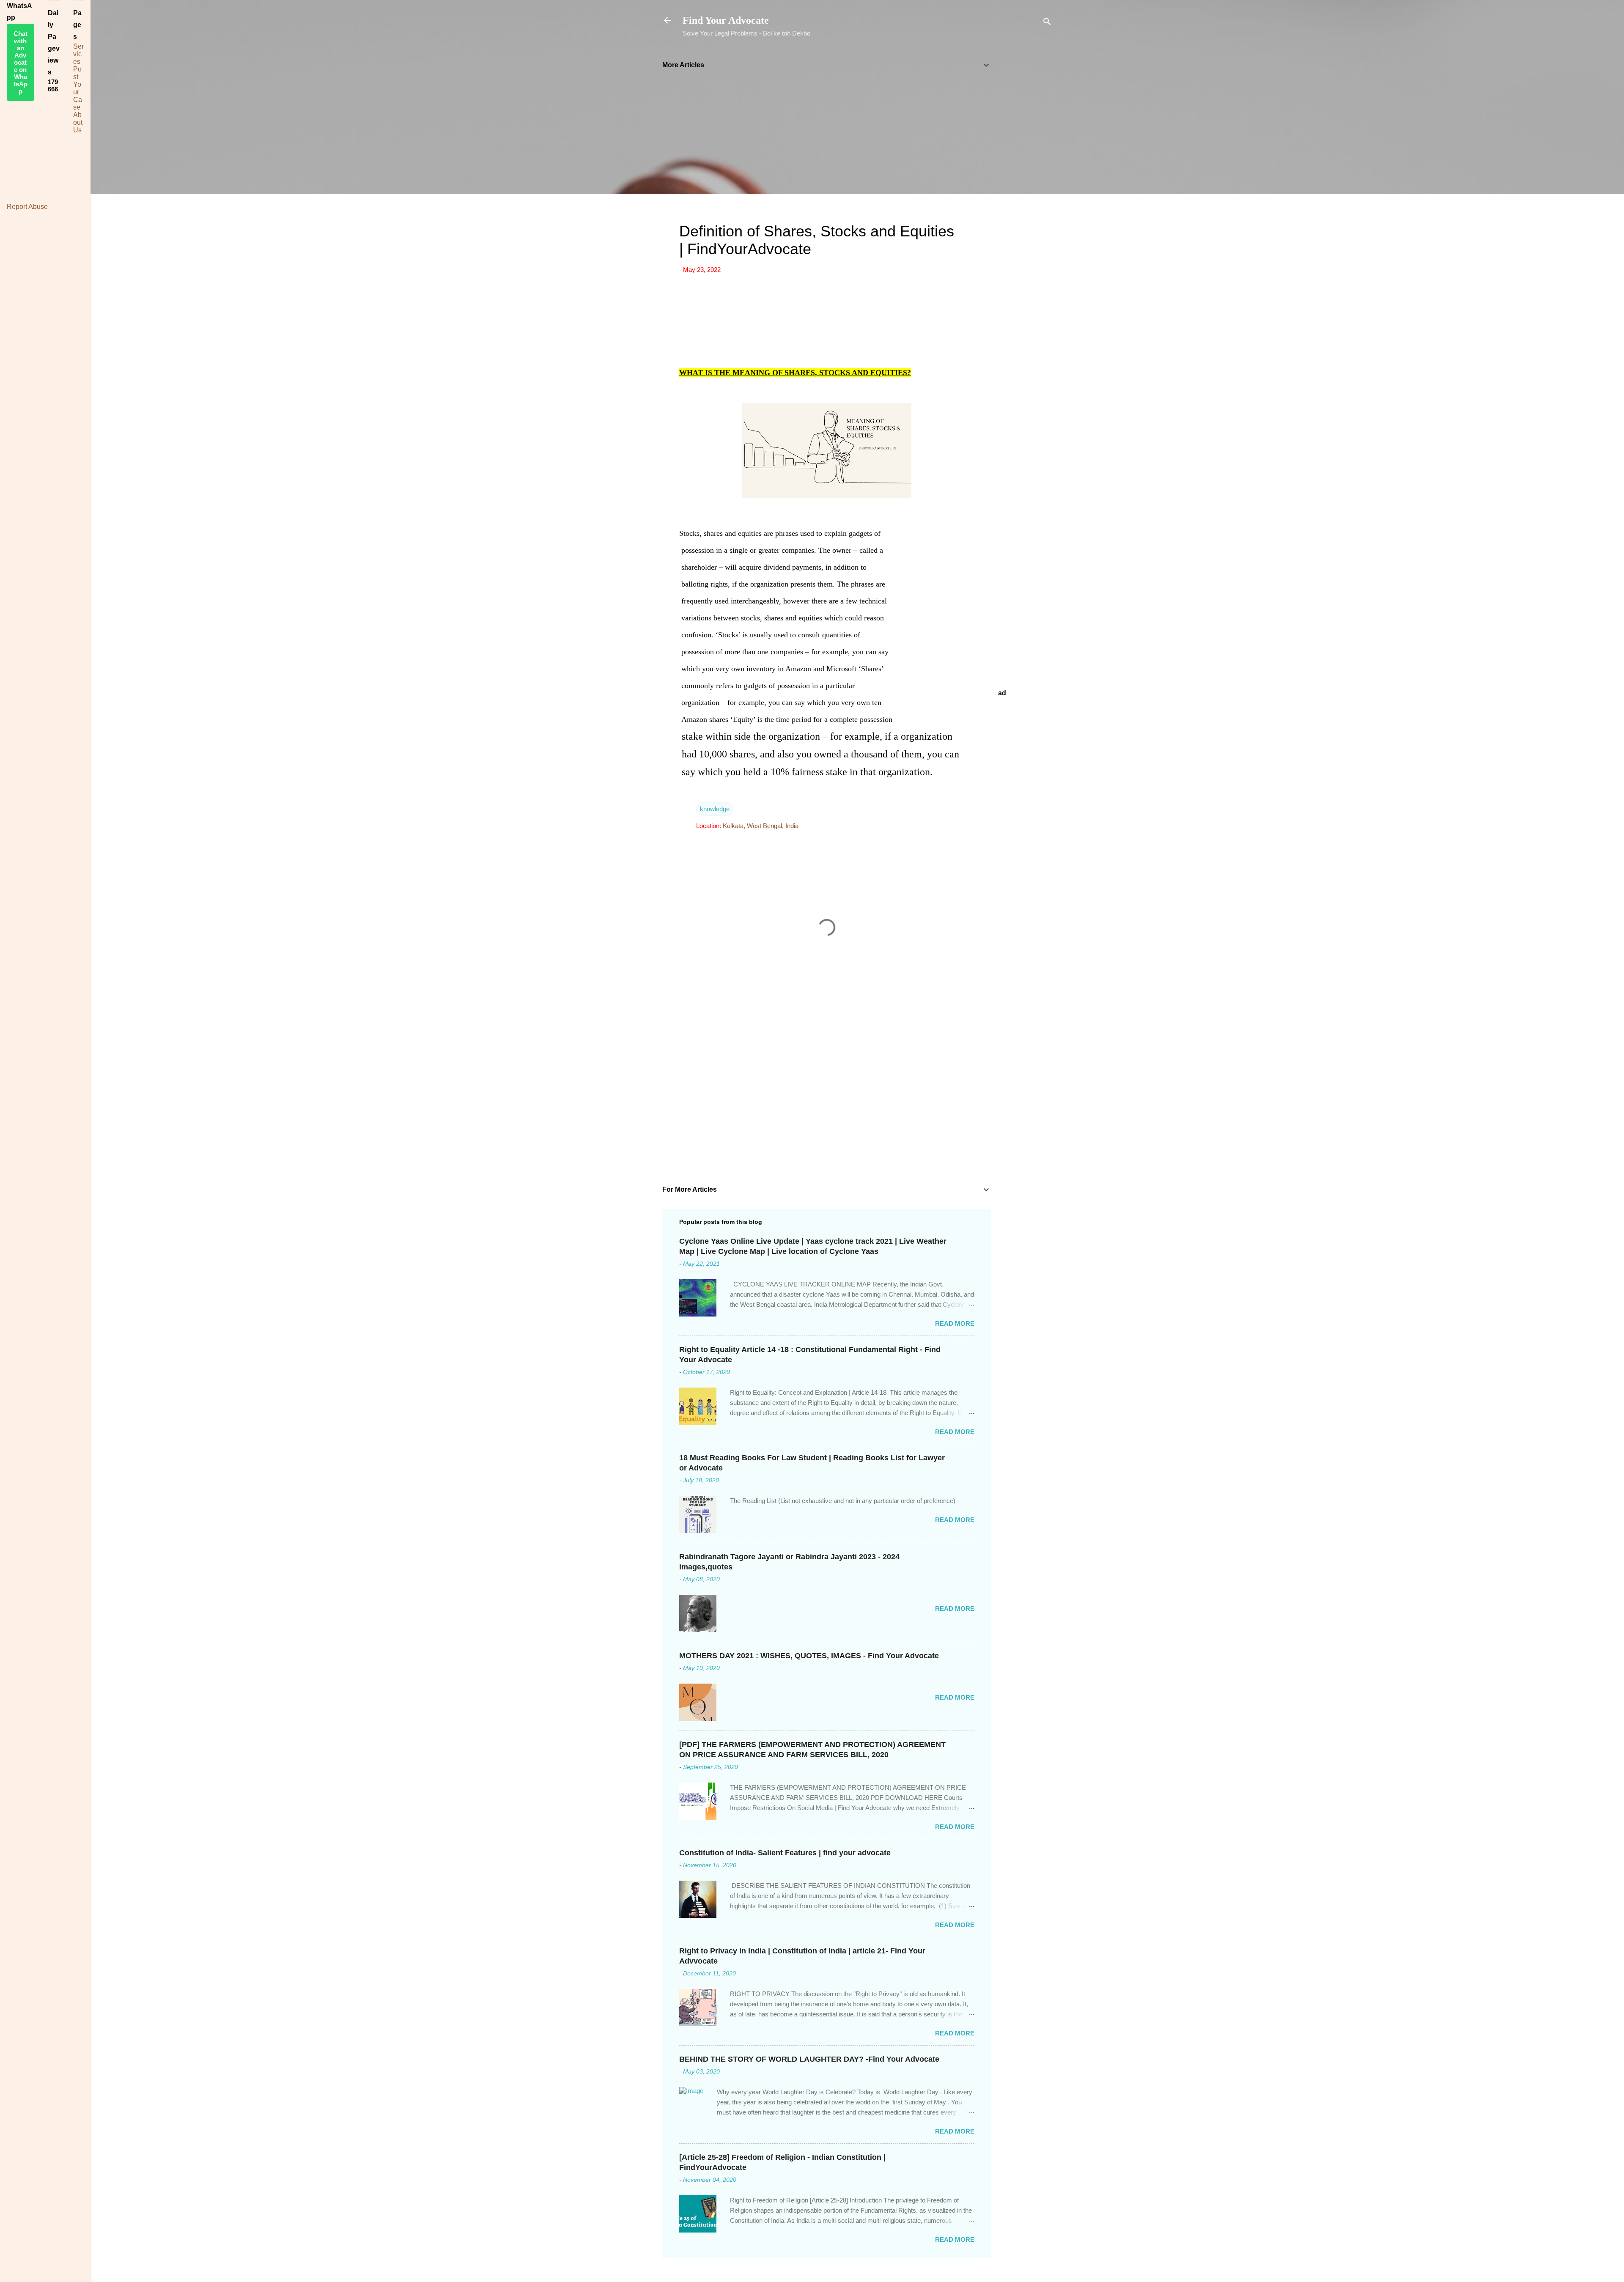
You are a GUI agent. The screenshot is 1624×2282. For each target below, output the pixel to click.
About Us (78, 122)
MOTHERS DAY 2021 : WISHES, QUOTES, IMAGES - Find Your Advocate (809, 1656)
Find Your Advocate (726, 20)
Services (78, 54)
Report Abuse (27, 207)
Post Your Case (78, 88)
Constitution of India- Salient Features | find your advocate (785, 1853)
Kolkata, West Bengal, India (761, 826)
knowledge (715, 809)
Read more (955, 1323)
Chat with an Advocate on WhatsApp (21, 62)
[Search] (1047, 23)
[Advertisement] (1025, 179)
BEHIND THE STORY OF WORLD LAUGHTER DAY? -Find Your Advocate (809, 2059)
